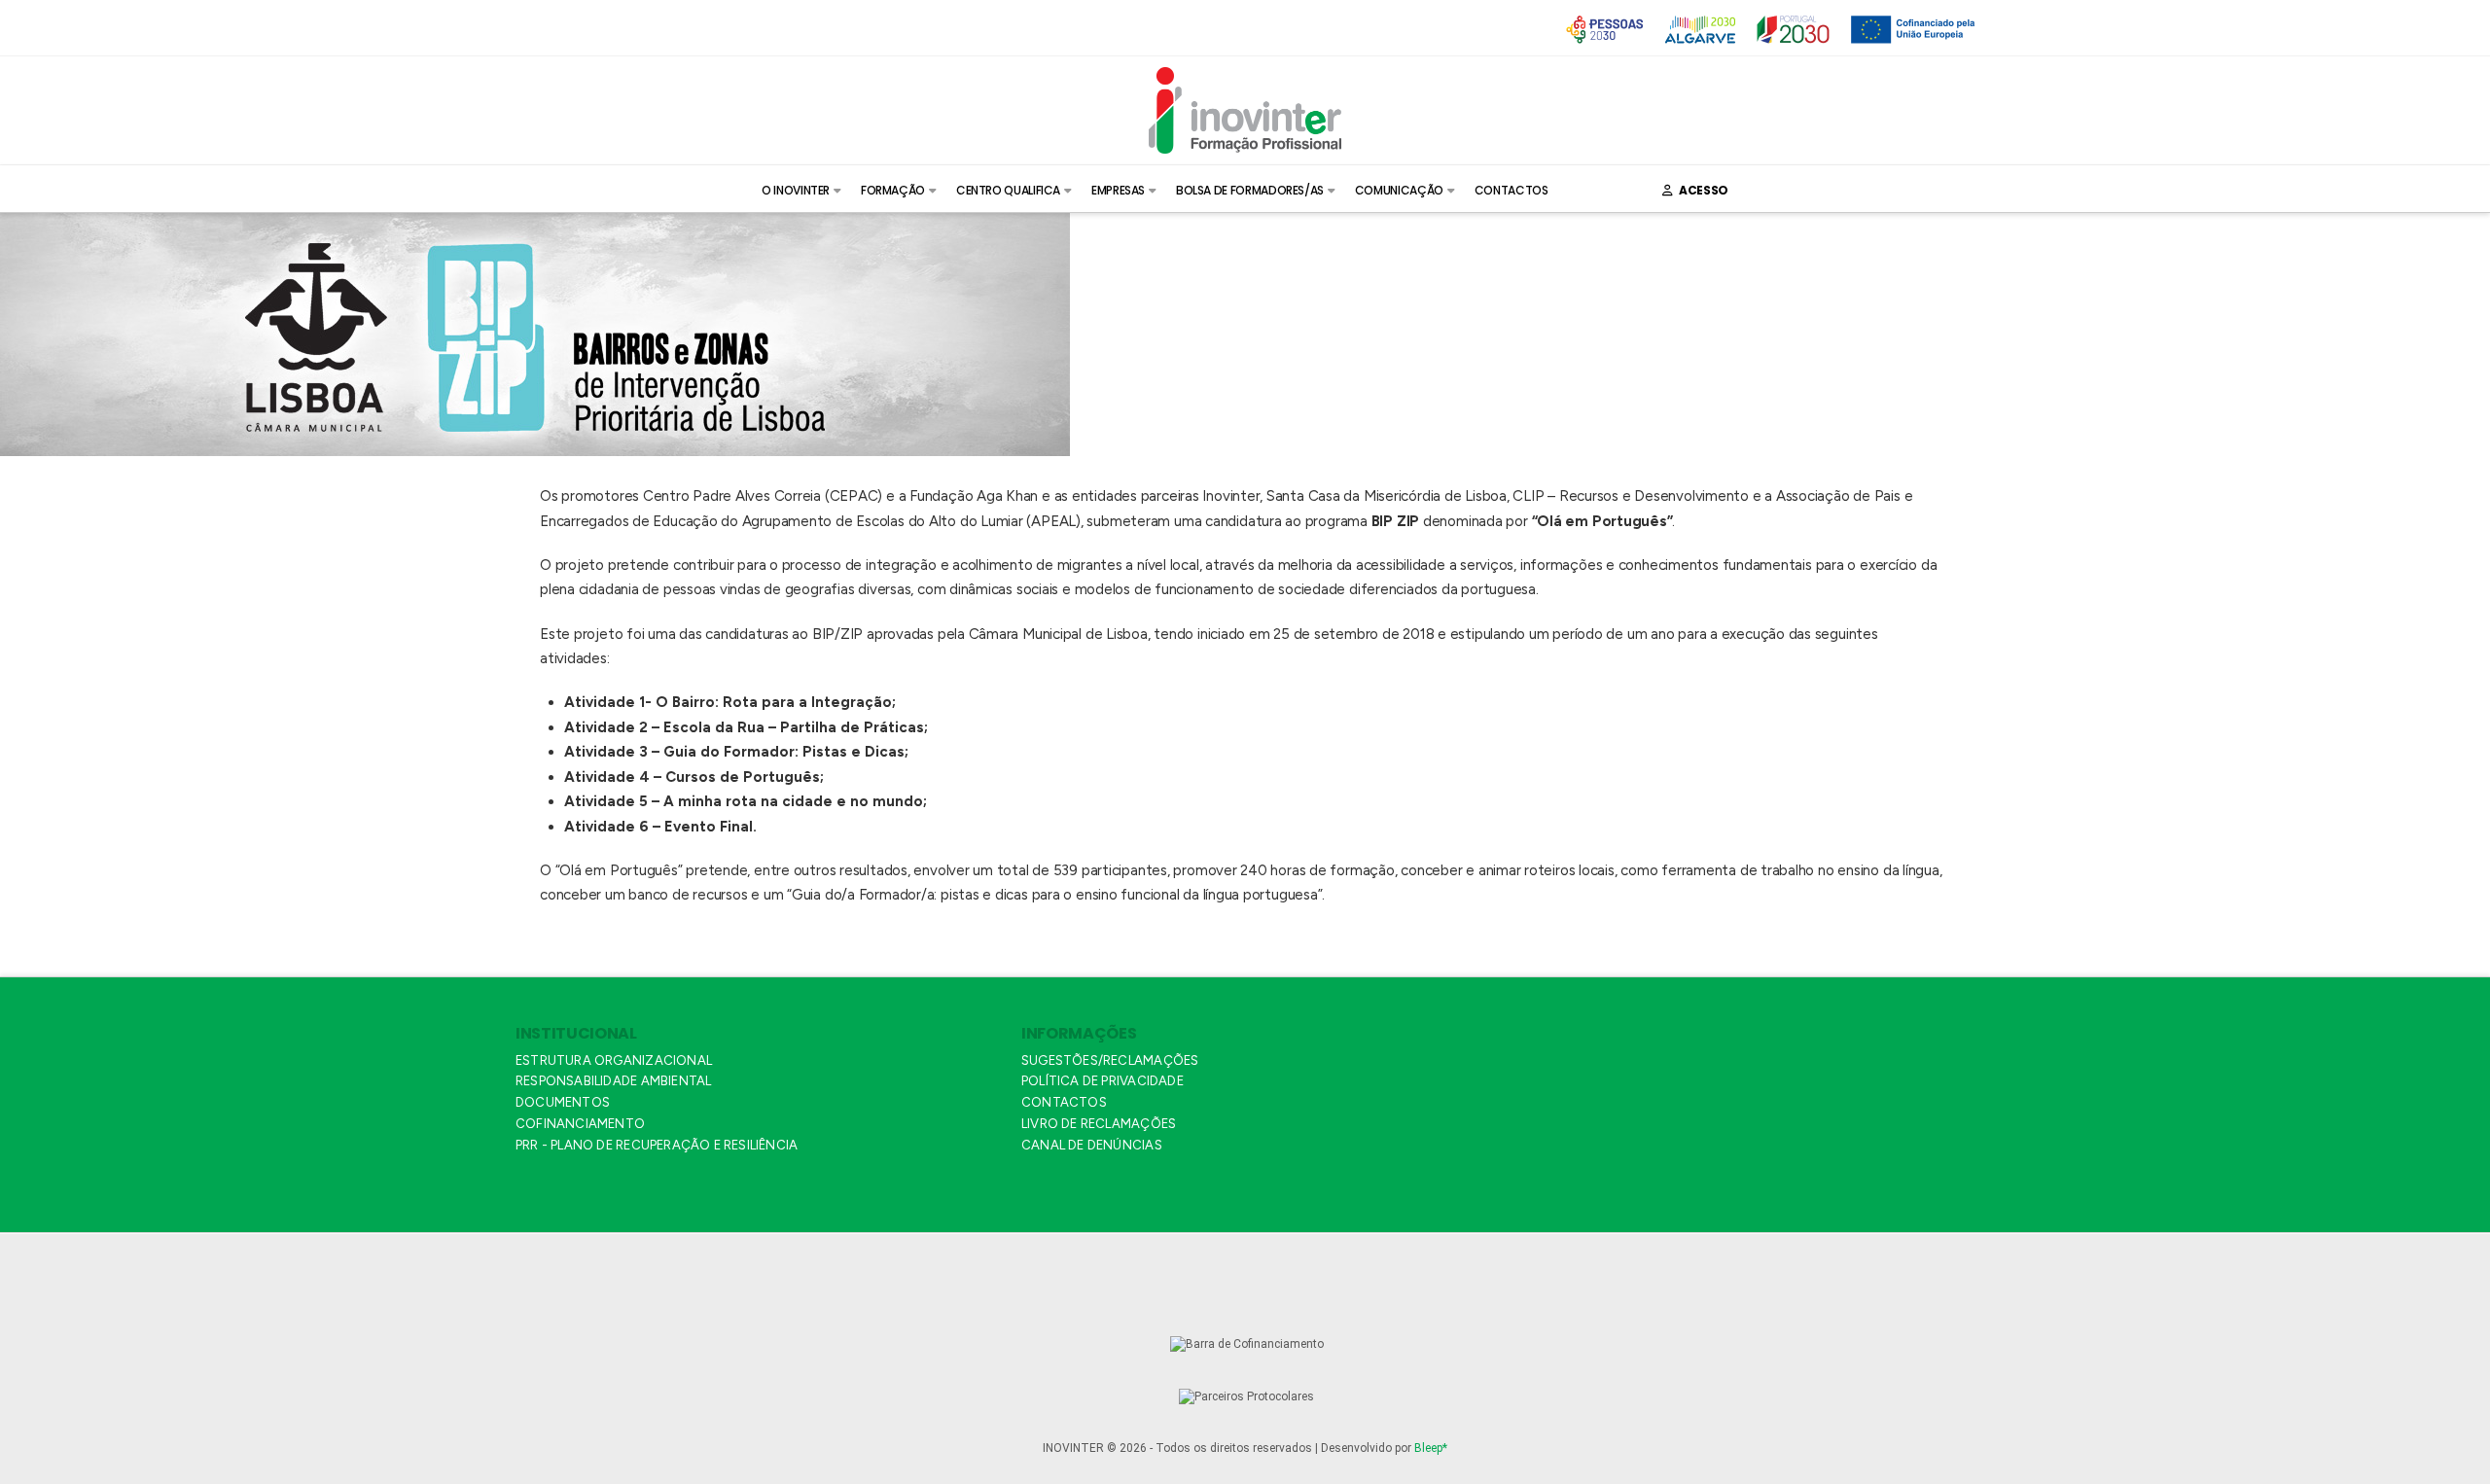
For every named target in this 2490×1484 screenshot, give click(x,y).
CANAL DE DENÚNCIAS (1092, 1145)
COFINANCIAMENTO (580, 1124)
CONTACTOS (1064, 1102)
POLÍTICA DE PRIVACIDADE (1103, 1081)
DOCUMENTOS (563, 1102)
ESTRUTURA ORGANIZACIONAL (614, 1060)
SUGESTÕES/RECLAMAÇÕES (1110, 1060)
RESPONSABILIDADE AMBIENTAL (613, 1081)
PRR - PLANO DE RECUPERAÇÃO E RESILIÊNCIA (657, 1145)
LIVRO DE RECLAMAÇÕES (1099, 1124)
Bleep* (1431, 1448)
